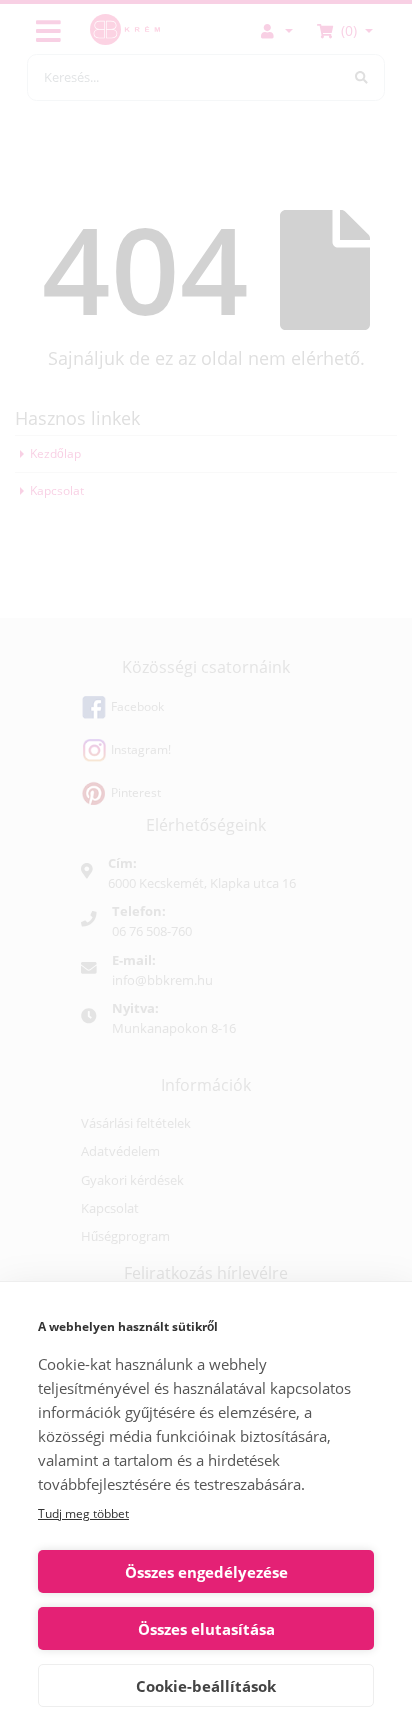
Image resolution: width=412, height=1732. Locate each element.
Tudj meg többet (83, 1513)
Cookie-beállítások (206, 1686)
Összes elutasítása (206, 1629)
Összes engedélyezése (206, 1572)
